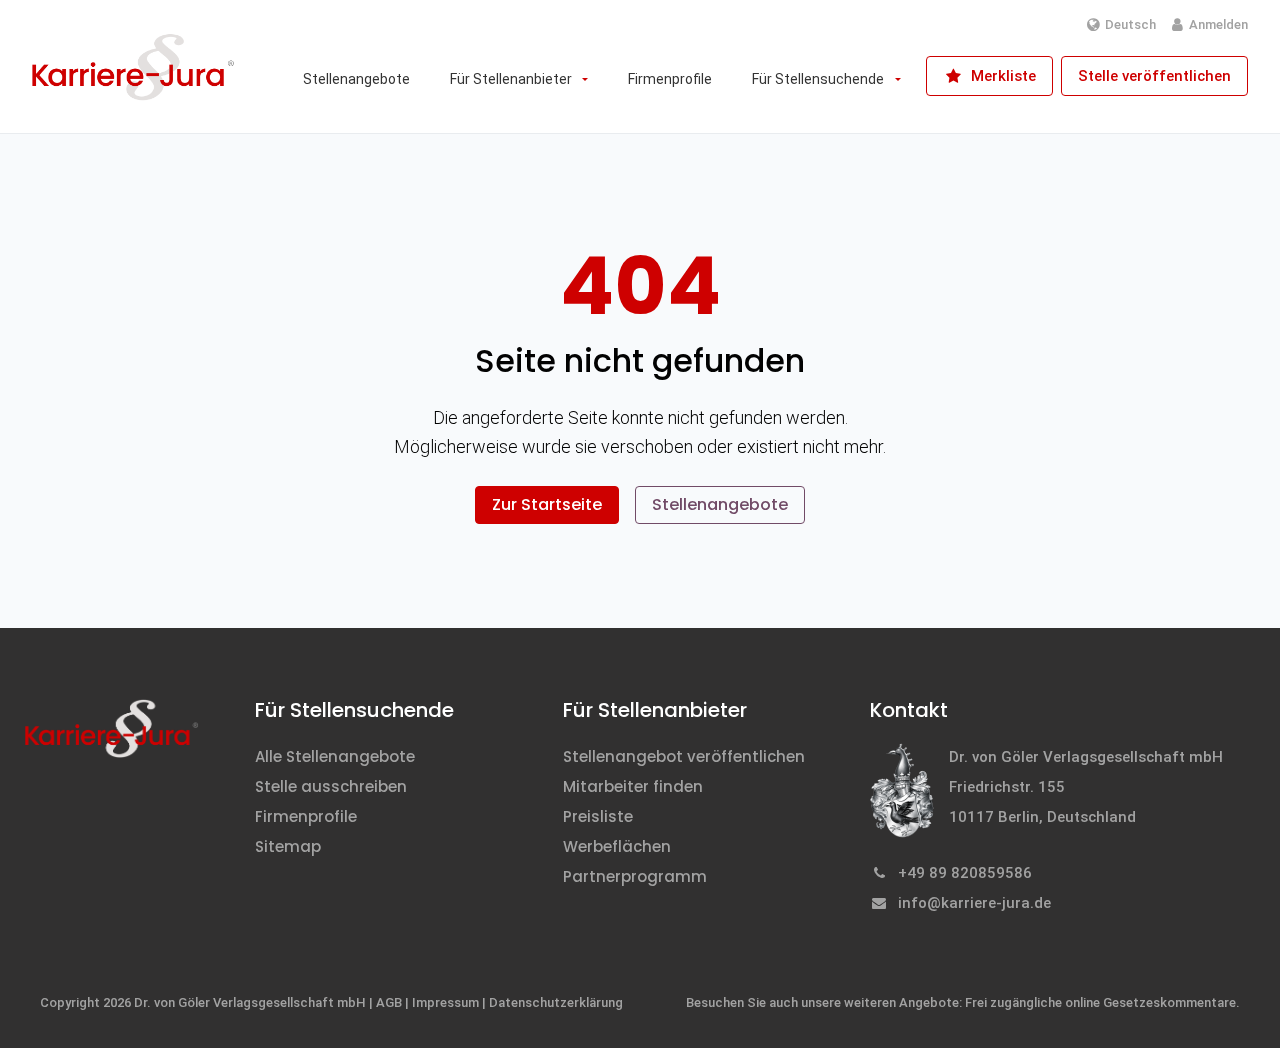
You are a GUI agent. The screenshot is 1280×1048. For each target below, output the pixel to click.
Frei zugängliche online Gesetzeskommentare (1100, 1002)
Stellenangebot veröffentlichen (684, 756)
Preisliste (598, 816)
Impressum (445, 1002)
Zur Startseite (547, 504)
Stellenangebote (720, 504)
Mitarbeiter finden (633, 786)
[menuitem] (356, 79)
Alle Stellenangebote (335, 756)
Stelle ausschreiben (331, 786)
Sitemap (288, 846)
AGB (389, 1002)
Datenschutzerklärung (556, 1002)
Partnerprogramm (635, 876)
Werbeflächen (617, 846)
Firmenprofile (306, 816)
